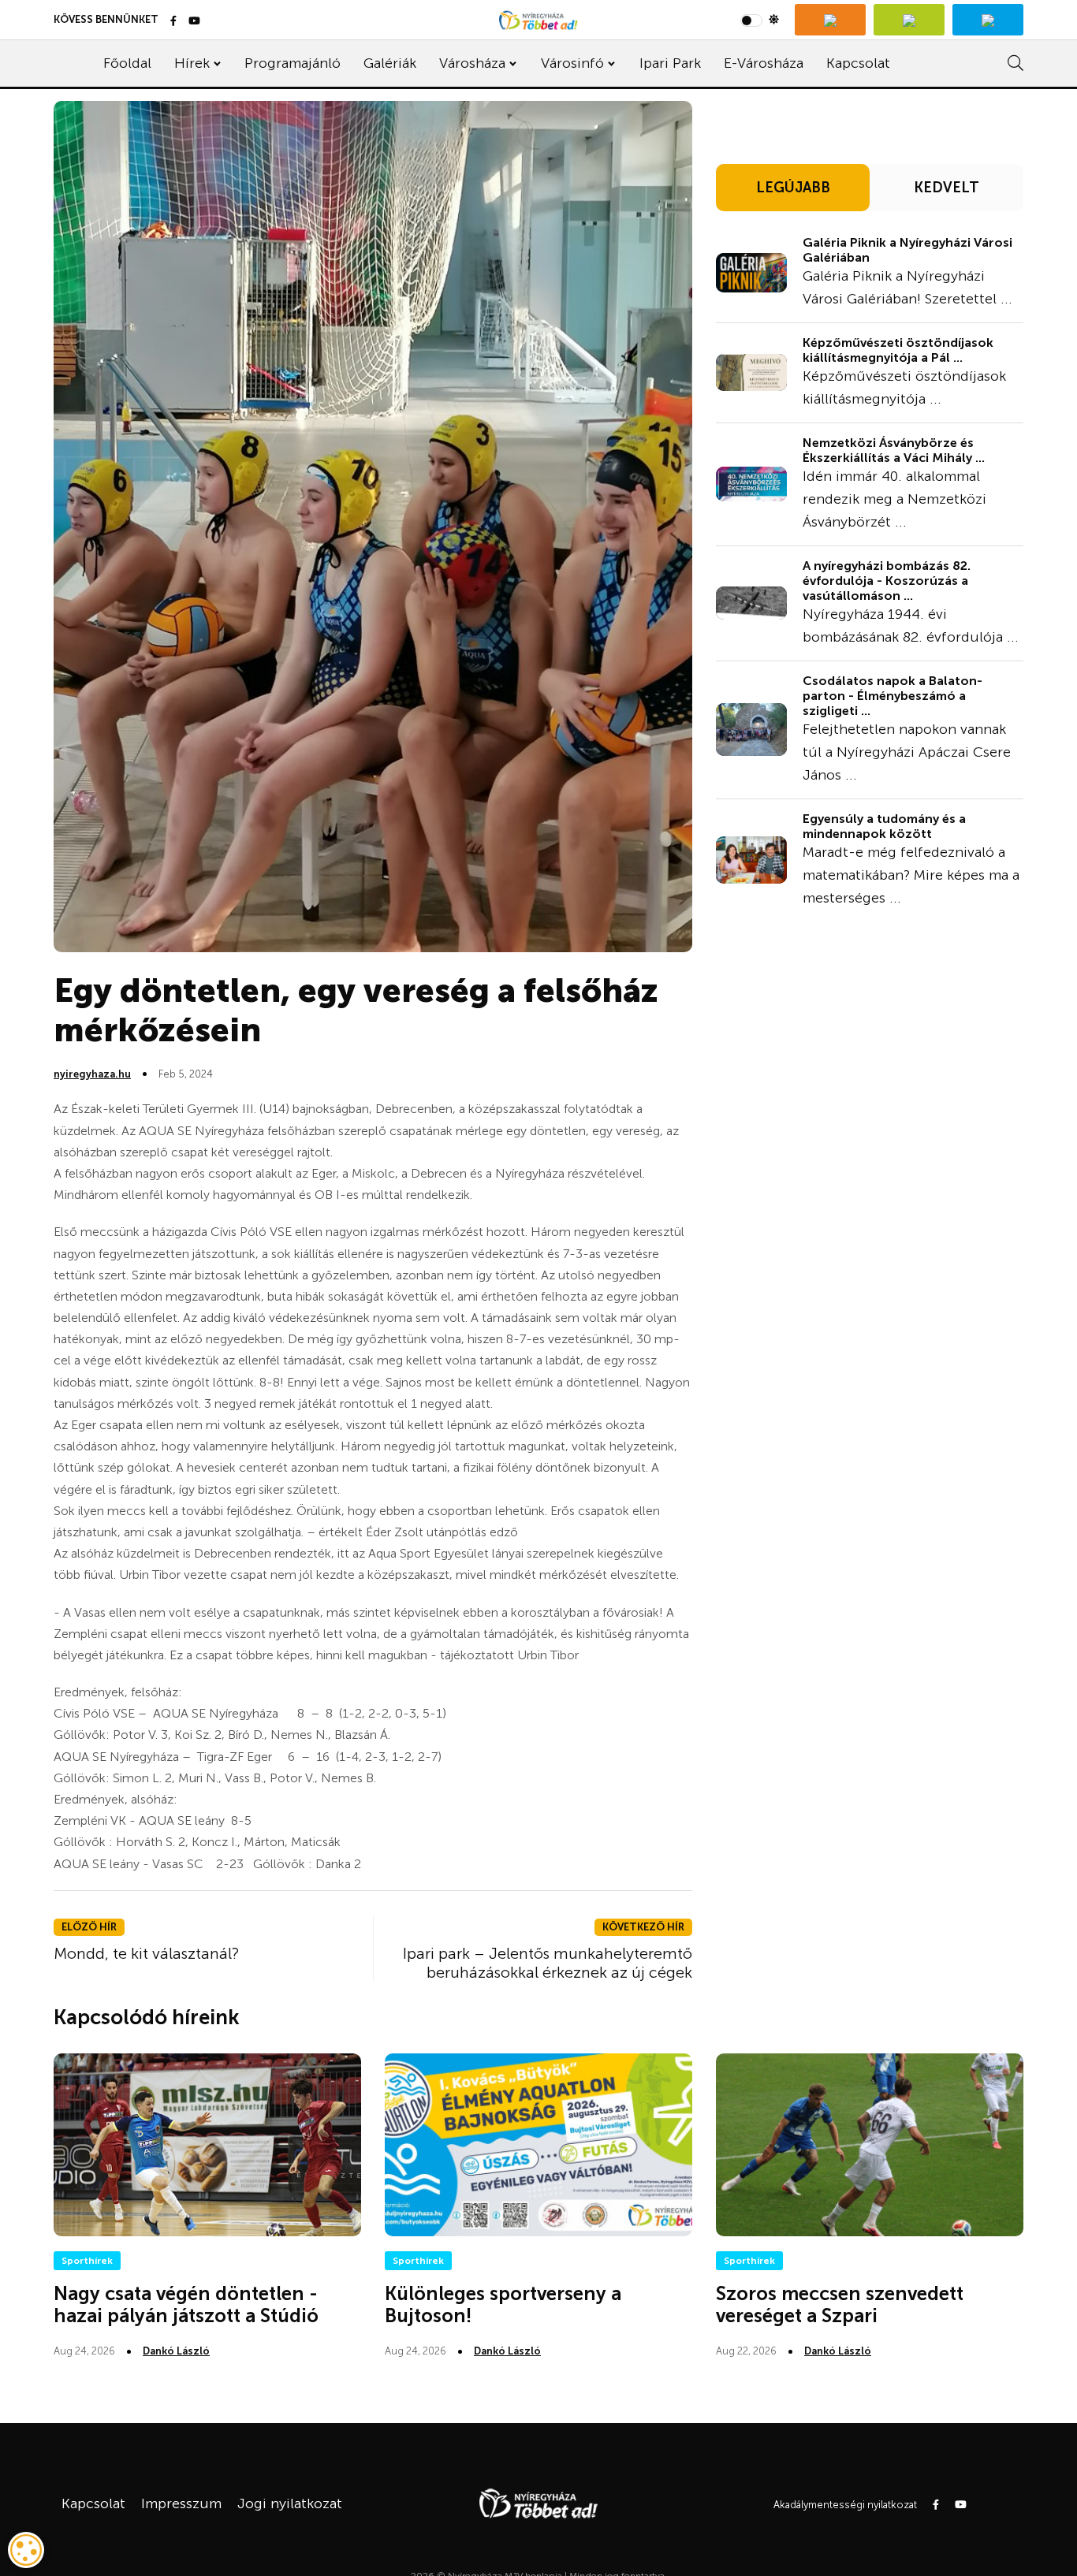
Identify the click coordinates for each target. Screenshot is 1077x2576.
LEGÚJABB (793, 188)
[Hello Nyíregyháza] (988, 20)
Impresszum (181, 2503)
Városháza (472, 63)
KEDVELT (947, 188)
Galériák (390, 63)
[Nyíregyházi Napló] (909, 20)
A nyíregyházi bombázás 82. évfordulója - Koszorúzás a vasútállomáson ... (887, 581)
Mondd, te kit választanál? (147, 1953)
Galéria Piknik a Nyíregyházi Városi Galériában (907, 250)
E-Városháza (764, 63)
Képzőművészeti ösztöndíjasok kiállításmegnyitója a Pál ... (898, 350)
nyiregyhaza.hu (92, 1074)
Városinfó (572, 63)
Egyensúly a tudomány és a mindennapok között (884, 826)
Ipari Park (670, 63)
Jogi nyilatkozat (290, 2503)
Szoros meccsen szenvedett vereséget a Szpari (840, 2305)
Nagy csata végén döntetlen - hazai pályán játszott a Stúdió (186, 2305)
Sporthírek (87, 2261)
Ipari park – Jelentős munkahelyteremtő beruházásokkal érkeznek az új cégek (548, 1963)
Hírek (192, 63)
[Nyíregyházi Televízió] (830, 20)
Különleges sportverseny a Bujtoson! (503, 2305)
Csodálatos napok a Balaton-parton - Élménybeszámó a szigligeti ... (893, 696)
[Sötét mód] (760, 20)
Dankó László (176, 2351)
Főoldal (127, 63)
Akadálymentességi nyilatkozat (845, 2505)
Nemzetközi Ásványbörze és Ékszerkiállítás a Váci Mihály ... (894, 450)
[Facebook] (173, 22)
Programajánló (293, 63)
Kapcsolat (858, 63)
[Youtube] (194, 22)
